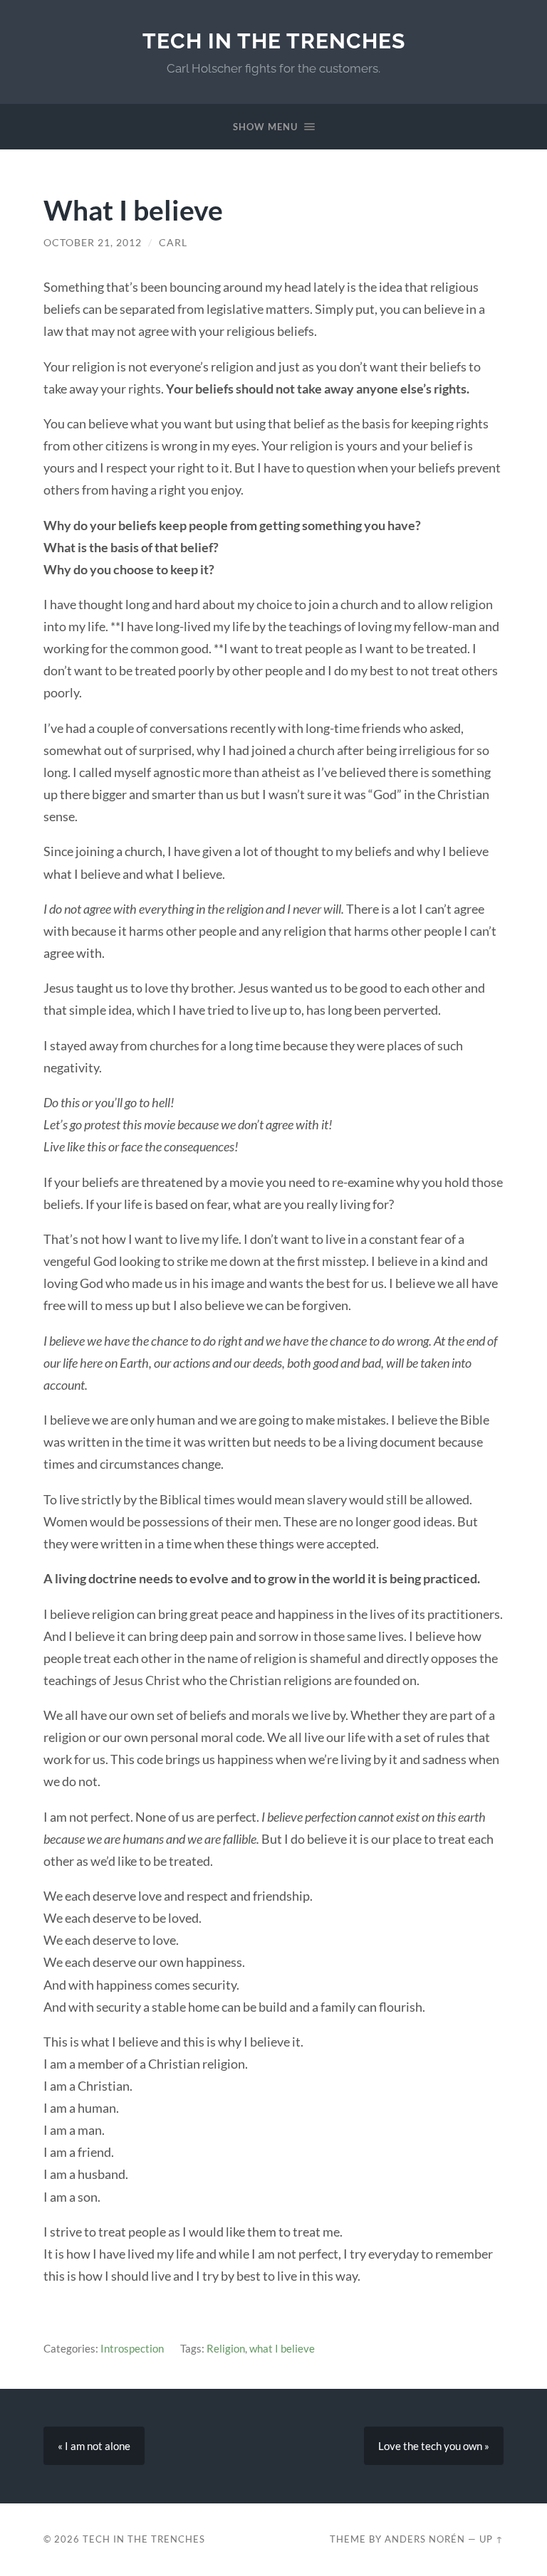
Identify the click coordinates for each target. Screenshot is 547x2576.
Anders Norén (425, 2539)
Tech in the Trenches (274, 41)
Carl (173, 243)
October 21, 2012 (93, 243)
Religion (226, 2348)
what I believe (282, 2348)
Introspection (132, 2348)
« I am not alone (94, 2446)
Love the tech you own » (434, 2446)
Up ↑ (491, 2539)
